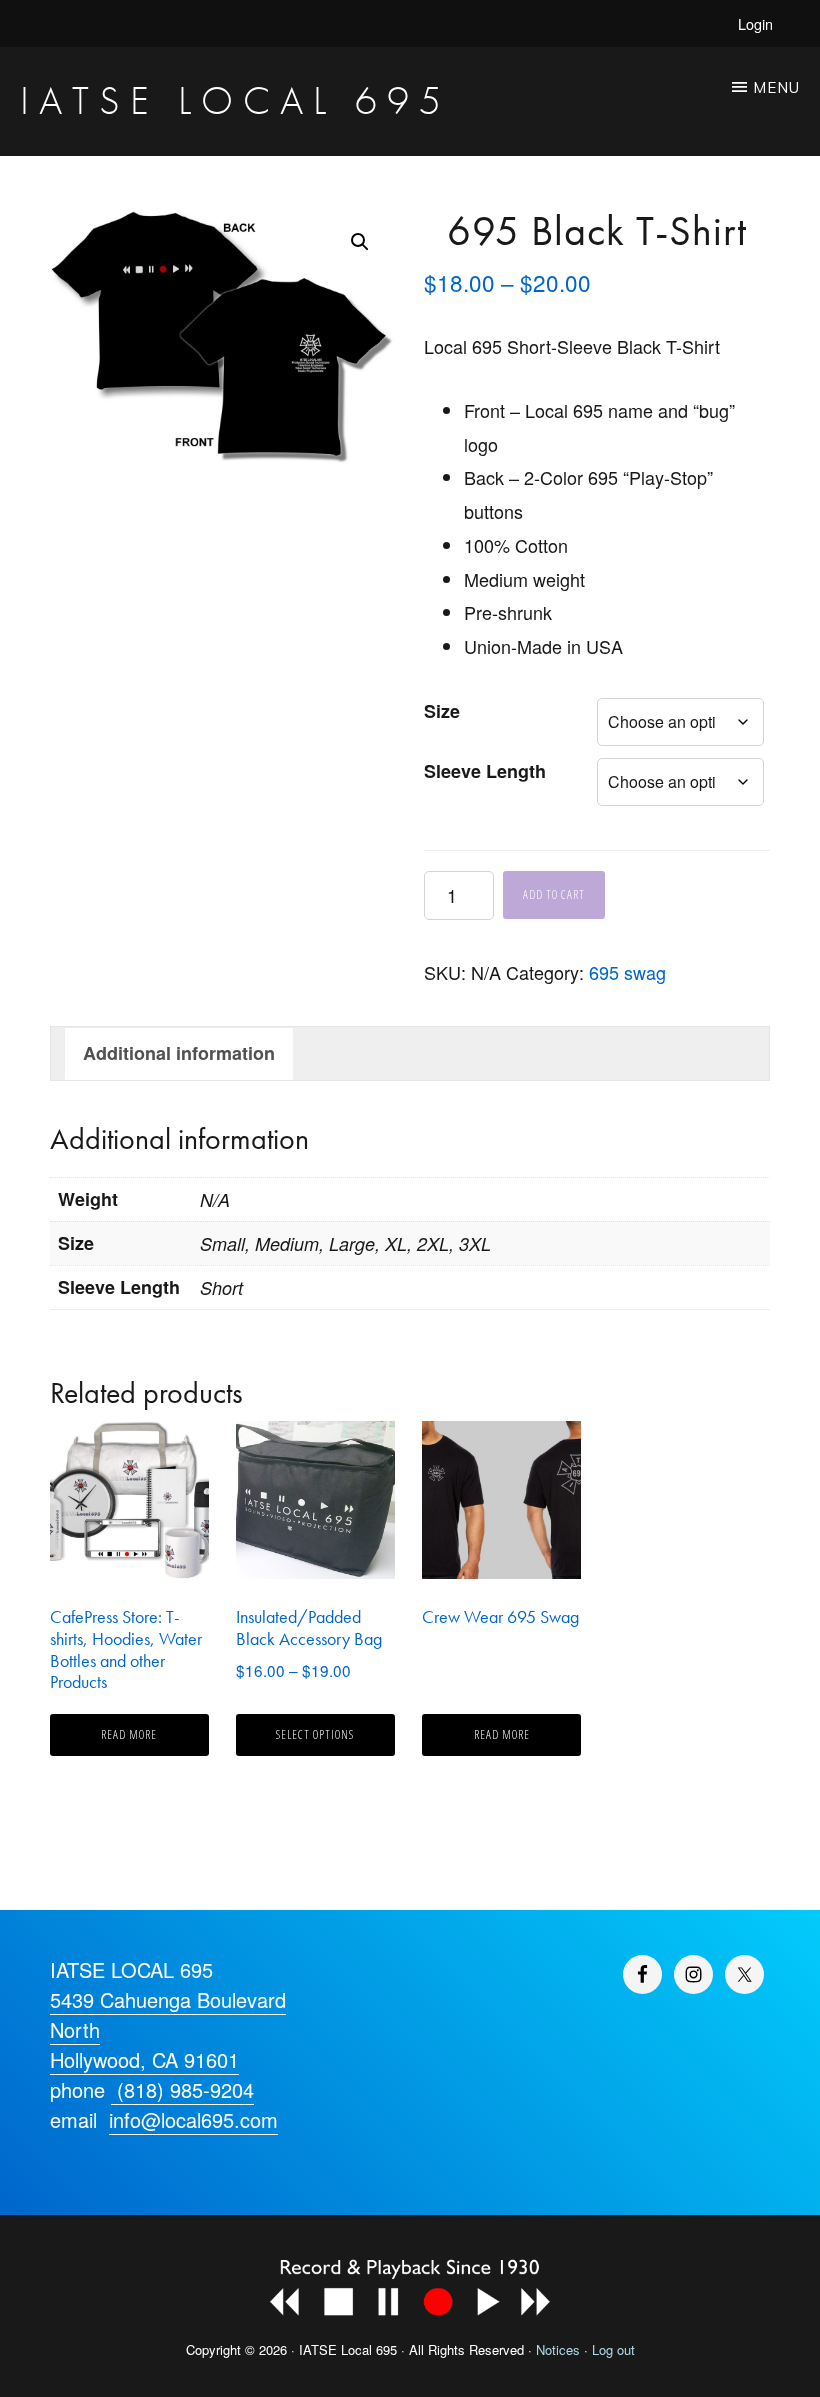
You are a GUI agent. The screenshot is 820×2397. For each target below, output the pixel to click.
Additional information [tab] (179, 1053)
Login (755, 23)
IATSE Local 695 (235, 100)
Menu (776, 87)
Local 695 (369, 2349)
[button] (360, 242)
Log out (613, 2349)
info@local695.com (193, 2119)
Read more (129, 1734)
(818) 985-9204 (182, 2089)
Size (442, 711)
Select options (315, 1734)
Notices (558, 2349)
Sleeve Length (485, 771)
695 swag (627, 972)
